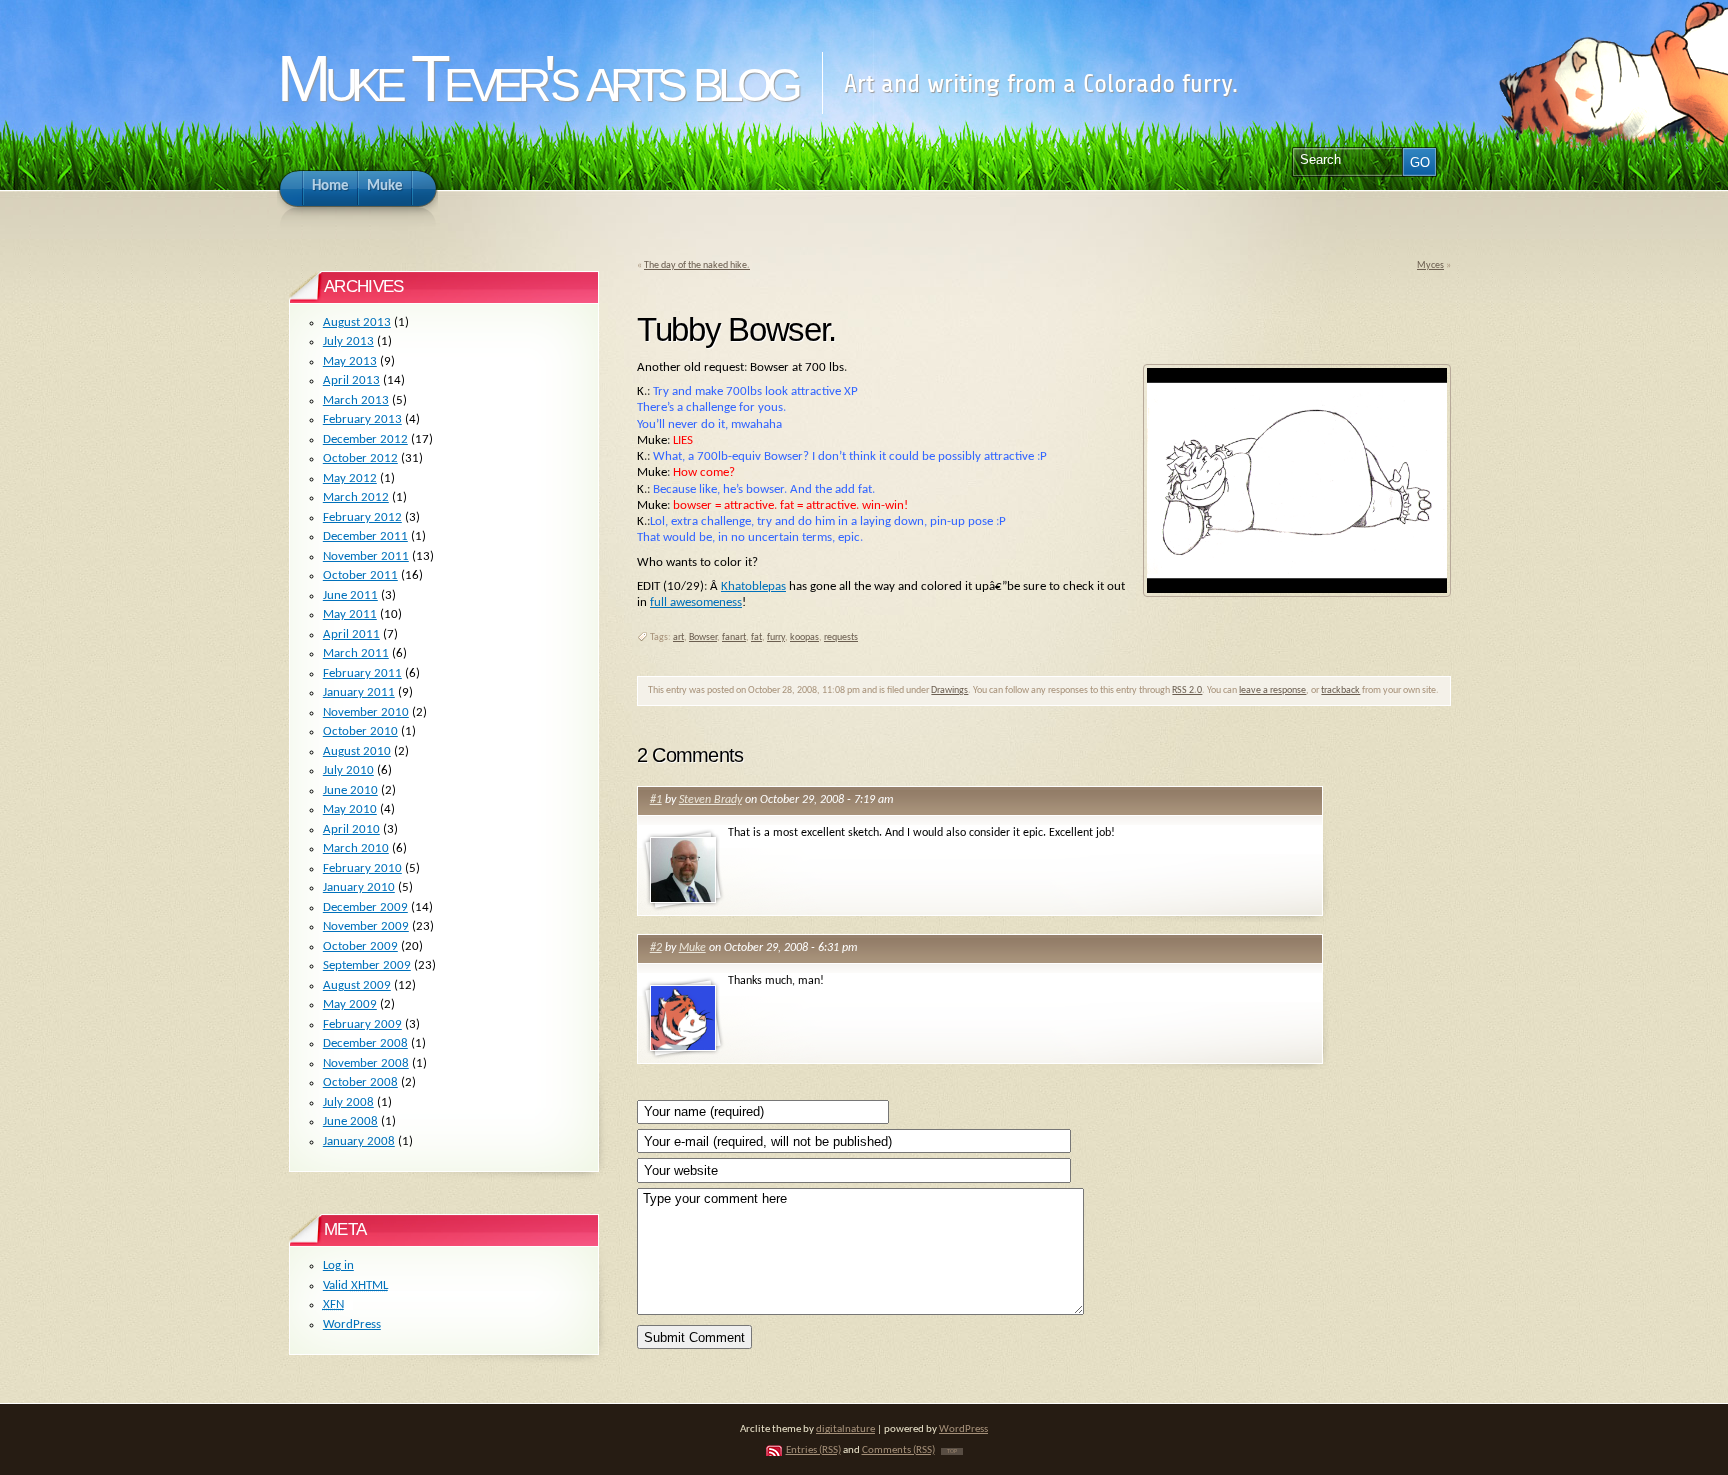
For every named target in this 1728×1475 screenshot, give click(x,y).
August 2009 (357, 985)
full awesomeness (696, 602)
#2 (656, 948)
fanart (734, 637)
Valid (355, 1285)
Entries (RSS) (813, 1450)
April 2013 (351, 380)
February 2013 (362, 419)
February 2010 (362, 868)
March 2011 (356, 653)
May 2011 (350, 614)
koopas (804, 637)
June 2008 (350, 1121)
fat (756, 637)
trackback (1340, 690)
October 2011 (360, 575)
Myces (1430, 265)
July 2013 (348, 341)
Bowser (703, 637)
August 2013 (357, 322)
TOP (952, 1451)
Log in (338, 1265)
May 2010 (350, 809)
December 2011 (365, 536)
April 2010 (351, 829)
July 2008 (348, 1102)
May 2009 (350, 1004)
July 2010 (348, 770)
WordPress (352, 1324)
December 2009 (365, 907)
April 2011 (351, 634)
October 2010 (360, 731)
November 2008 (366, 1063)
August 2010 (357, 751)
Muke (692, 948)
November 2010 (366, 712)
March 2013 (356, 400)
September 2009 (367, 965)
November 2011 (366, 556)
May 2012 (350, 478)
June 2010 (350, 790)
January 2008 (359, 1141)
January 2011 (359, 692)
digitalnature (845, 1429)
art (678, 637)
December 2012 (365, 439)
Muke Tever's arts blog (536, 78)
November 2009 (366, 926)
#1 (656, 800)
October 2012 (360, 458)
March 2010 (356, 848)
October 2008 (360, 1082)
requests (841, 637)
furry (776, 637)
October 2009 (360, 946)
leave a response (1272, 690)
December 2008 (365, 1043)
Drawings (949, 690)
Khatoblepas (753, 586)
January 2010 (359, 887)
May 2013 (350, 361)
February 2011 (362, 673)
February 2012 (362, 517)
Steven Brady (710, 800)
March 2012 (356, 497)
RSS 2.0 (1187, 690)
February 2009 (362, 1024)
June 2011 (350, 595)
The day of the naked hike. (697, 265)
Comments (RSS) (898, 1450)
